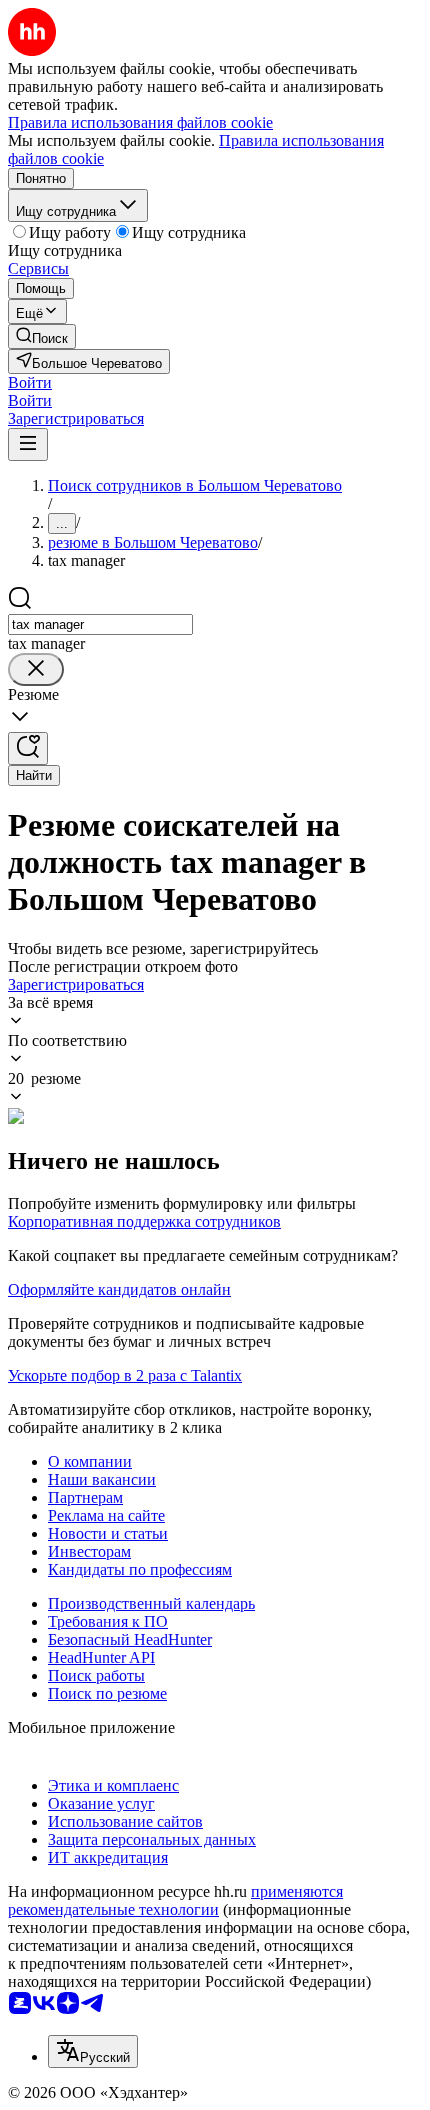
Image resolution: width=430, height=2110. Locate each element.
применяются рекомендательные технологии (175, 1900)
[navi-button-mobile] (28, 444)
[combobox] (100, 624)
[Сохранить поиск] (28, 748)
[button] (30, 382)
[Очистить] (36, 669)
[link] (42, 336)
